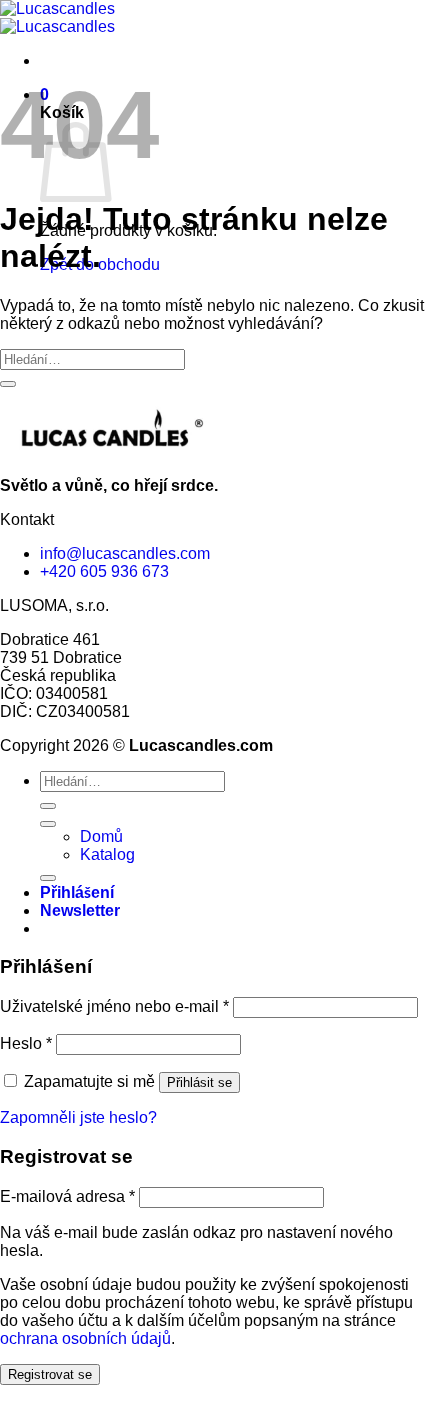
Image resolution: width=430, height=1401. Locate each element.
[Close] (48, 878)
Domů (101, 836)
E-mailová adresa (67, 1196)
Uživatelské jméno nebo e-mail (114, 1006)
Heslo (26, 1043)
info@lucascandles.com (125, 553)
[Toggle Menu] (48, 824)
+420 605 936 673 (104, 571)
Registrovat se (50, 1374)
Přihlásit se (199, 1082)
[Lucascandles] (57, 17)
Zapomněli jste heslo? (78, 1117)
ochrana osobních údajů (85, 1338)
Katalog (107, 854)
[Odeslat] (8, 384)
